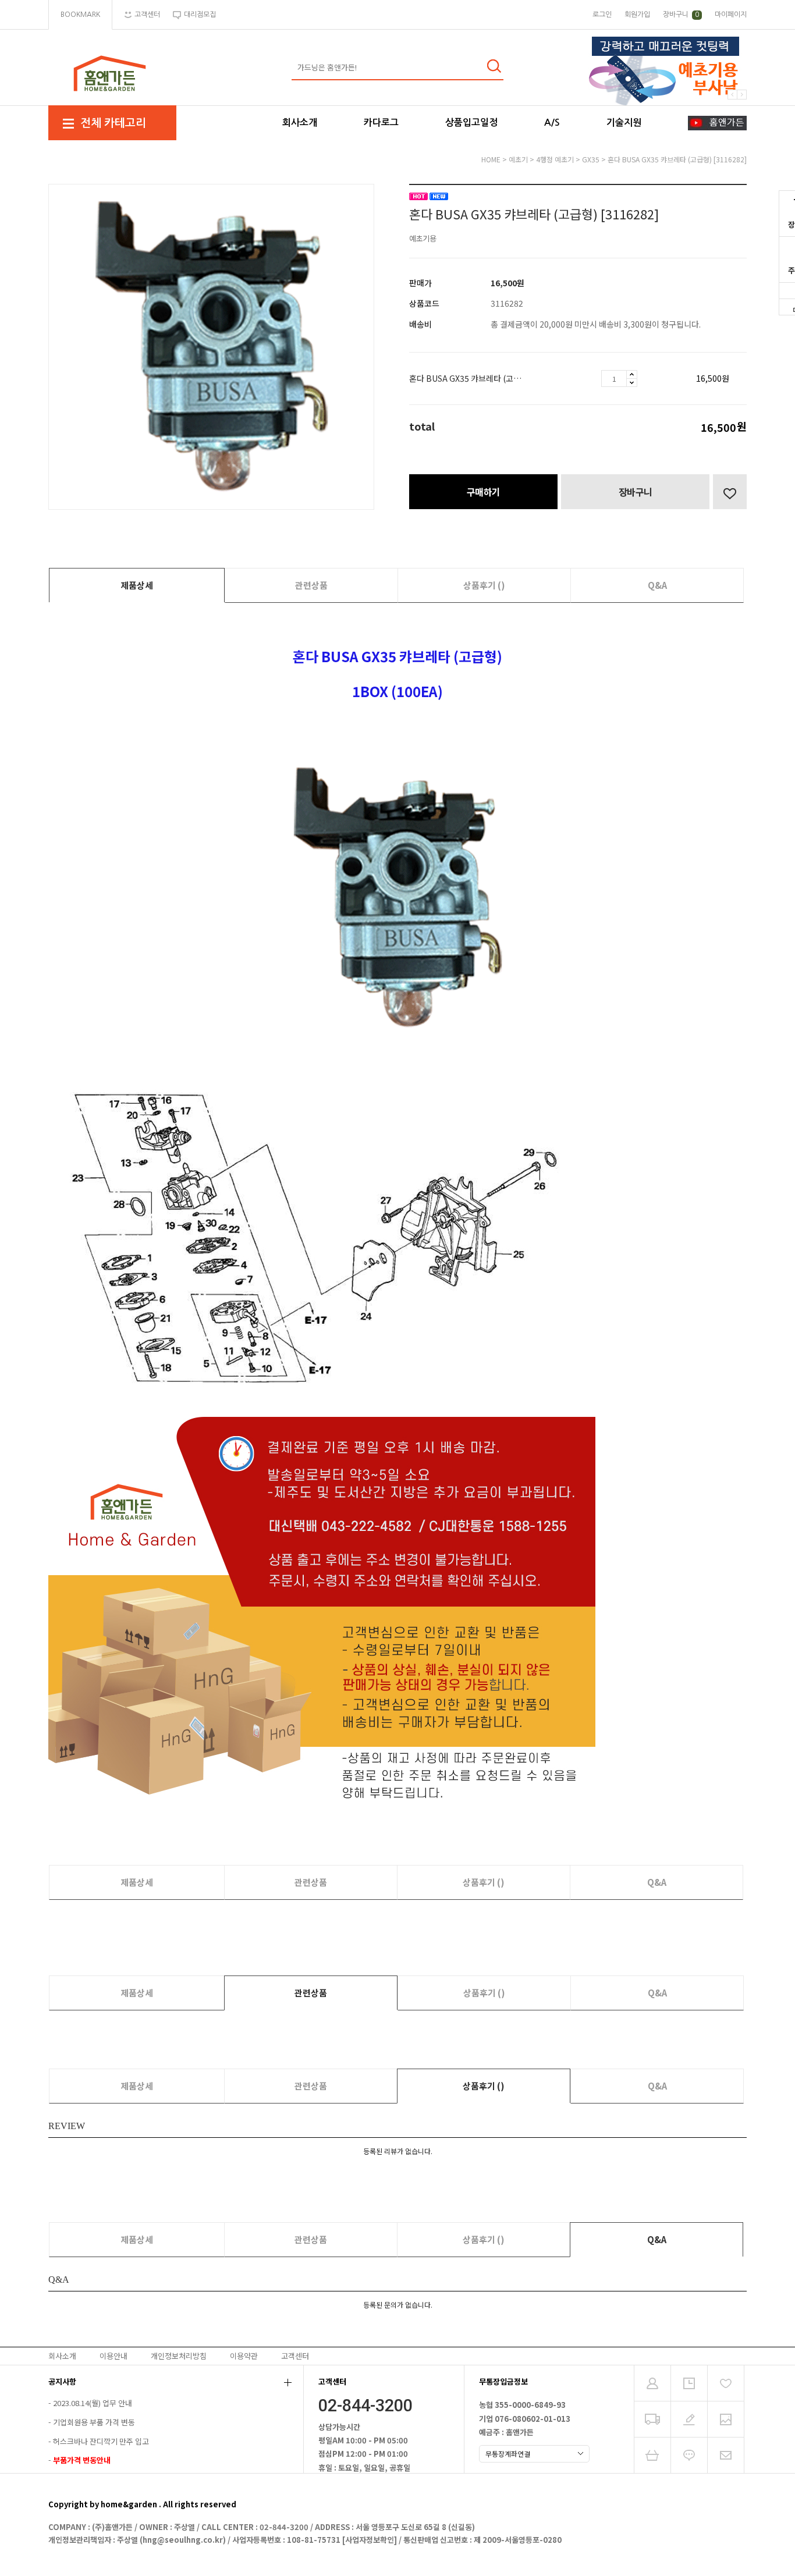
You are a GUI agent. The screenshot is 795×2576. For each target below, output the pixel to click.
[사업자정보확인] (370, 2540)
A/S (552, 122)
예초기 (518, 159)
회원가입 (637, 15)
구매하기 (484, 492)
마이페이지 (731, 15)
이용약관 (244, 2356)
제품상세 (137, 585)
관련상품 (311, 585)
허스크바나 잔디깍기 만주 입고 (101, 2441)
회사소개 (300, 122)
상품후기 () (484, 585)
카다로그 (381, 122)
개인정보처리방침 (179, 2356)
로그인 (602, 15)
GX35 (591, 159)
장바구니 (681, 15)
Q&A (657, 585)
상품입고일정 (471, 122)
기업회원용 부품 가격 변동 (94, 2422)
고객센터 (295, 2356)
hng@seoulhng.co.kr (183, 2540)
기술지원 (624, 122)
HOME (491, 159)
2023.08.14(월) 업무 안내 (93, 2403)
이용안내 (113, 2356)
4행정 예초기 (555, 159)
